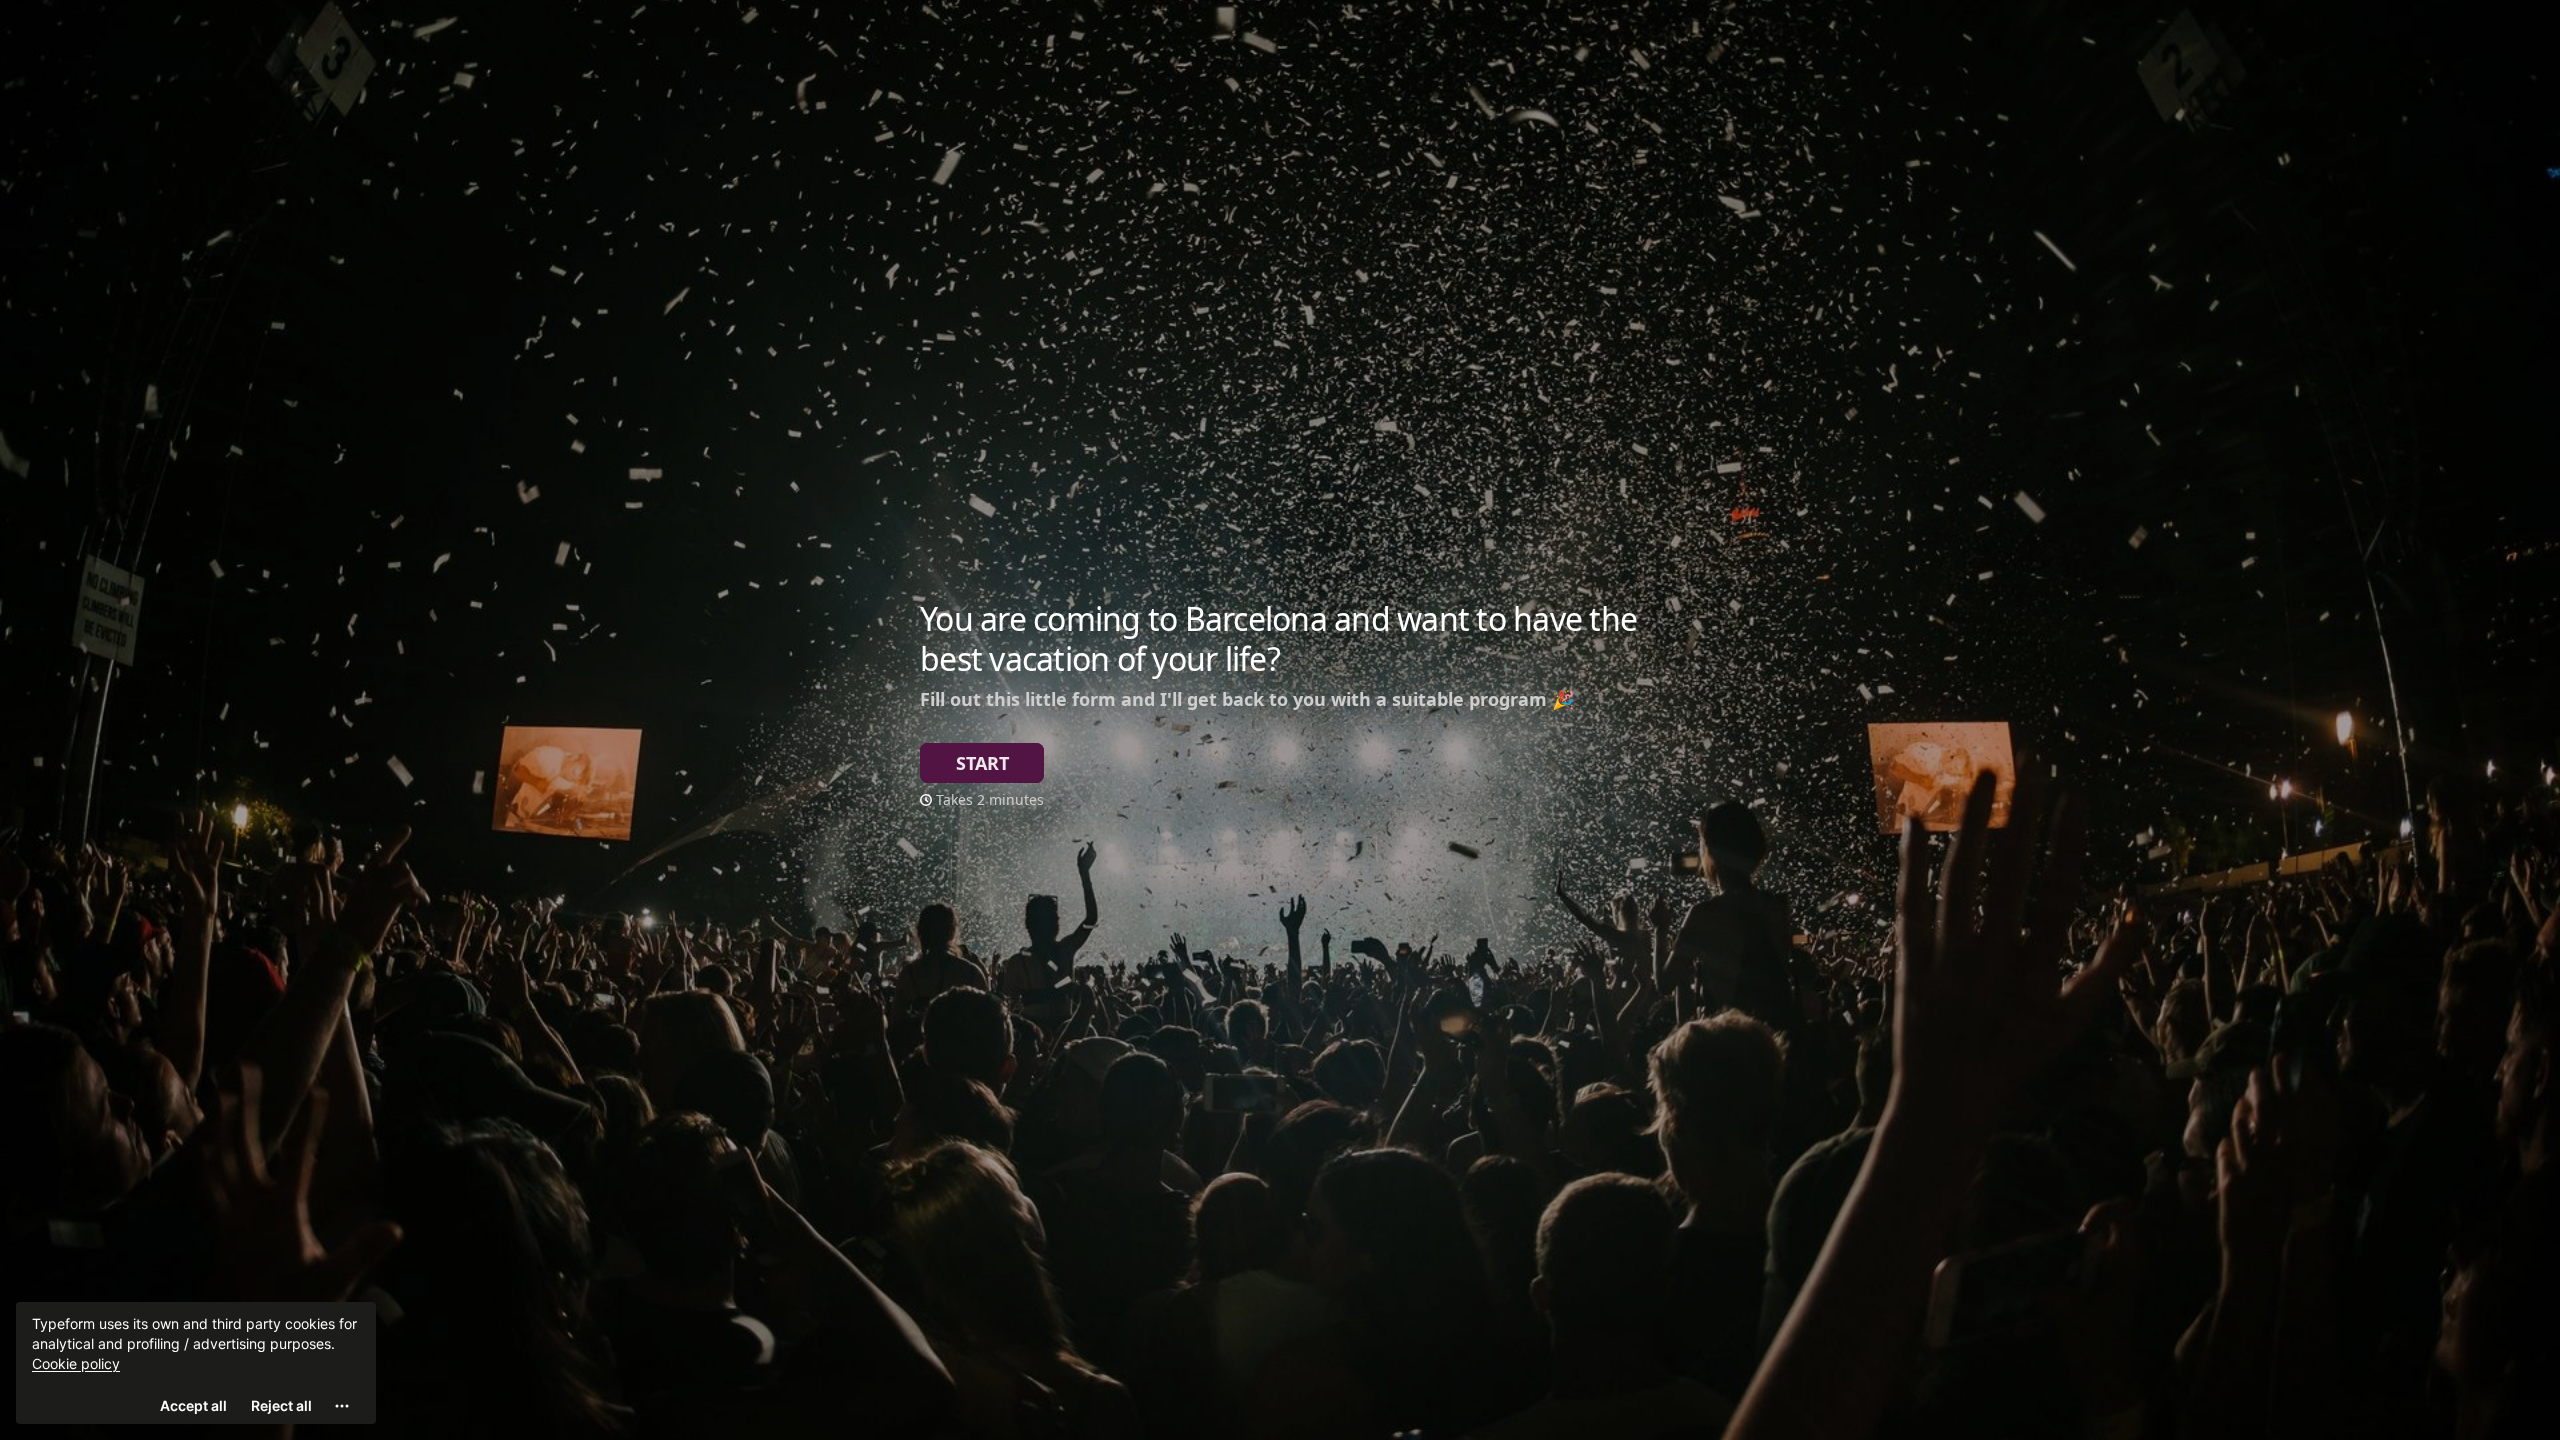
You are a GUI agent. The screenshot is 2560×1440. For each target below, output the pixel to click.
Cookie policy (76, 1363)
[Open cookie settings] (342, 1406)
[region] (196, 1363)
